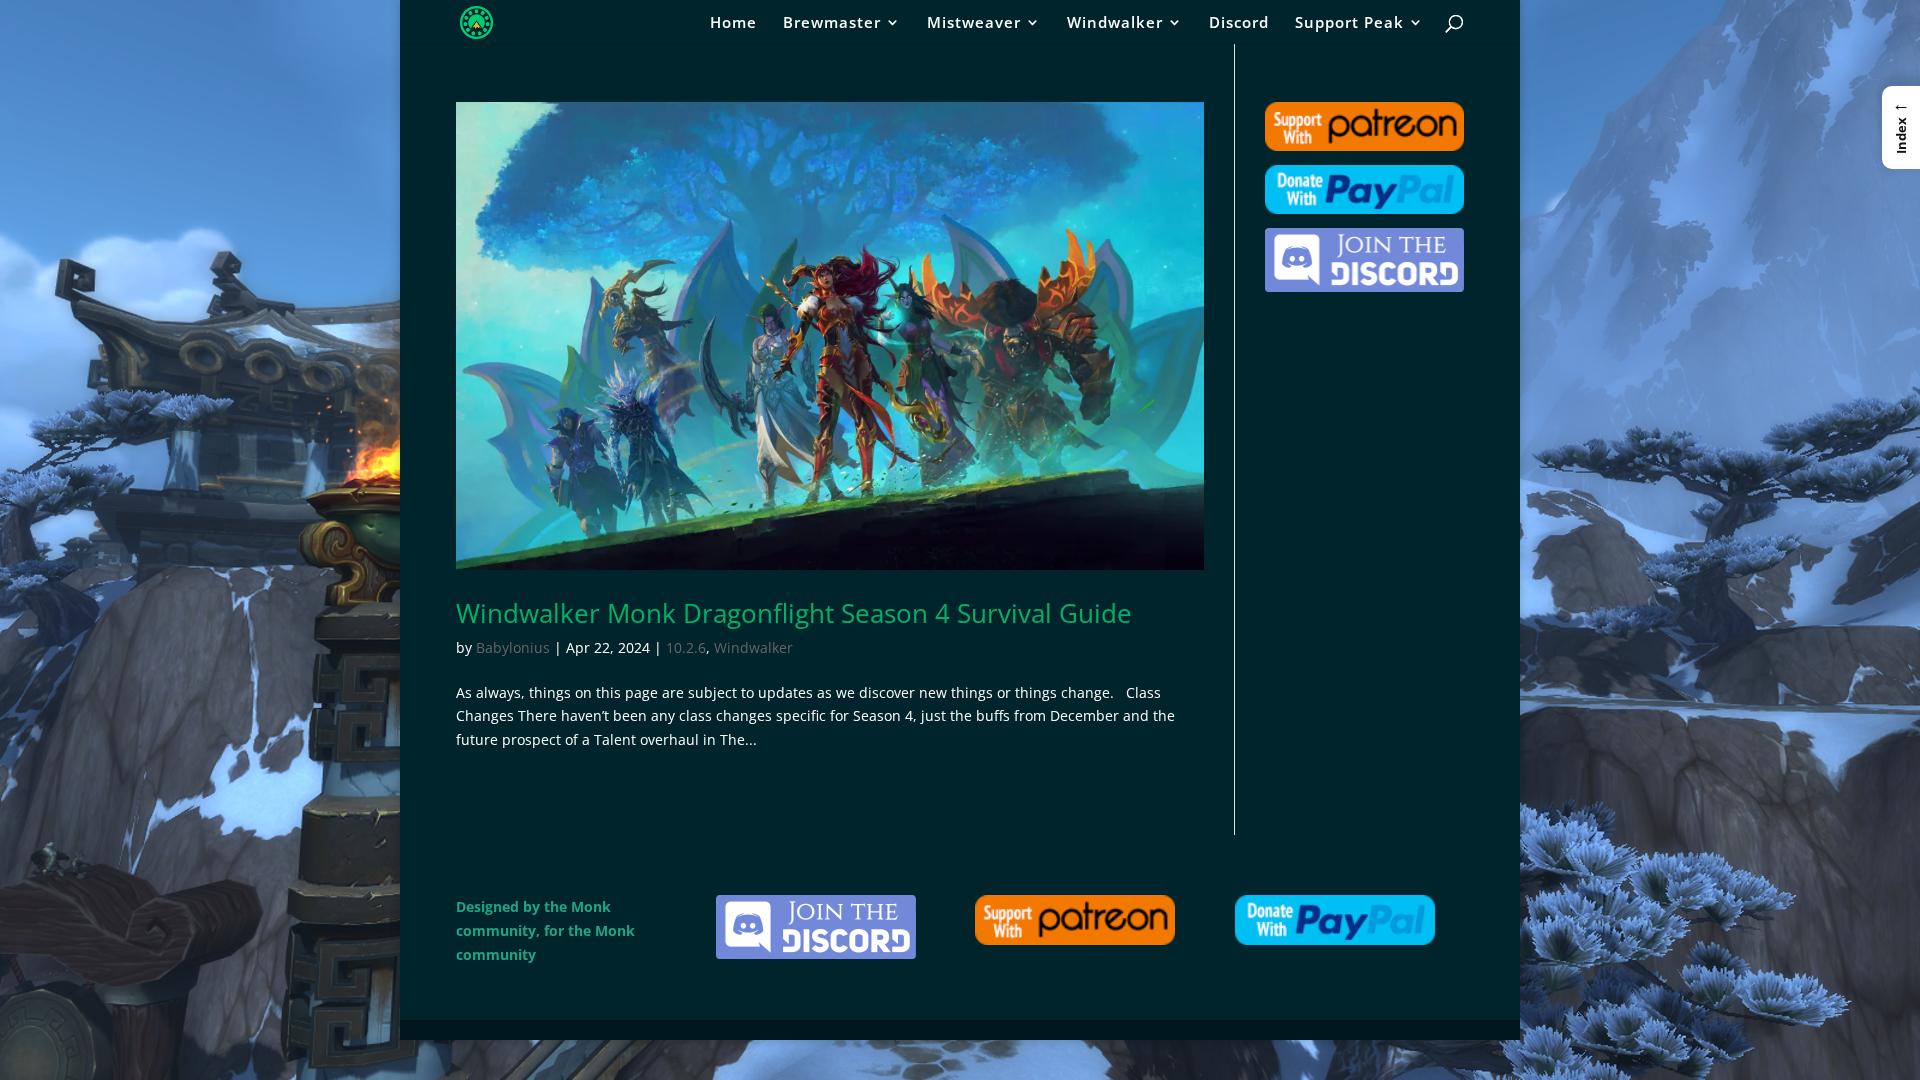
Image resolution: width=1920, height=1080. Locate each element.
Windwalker (1115, 23)
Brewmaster (832, 23)
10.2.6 (686, 647)
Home (733, 23)
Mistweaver (974, 23)
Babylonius (513, 647)
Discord (1239, 23)
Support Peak (1349, 23)
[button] (1901, 127)
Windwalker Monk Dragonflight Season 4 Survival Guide (794, 613)
